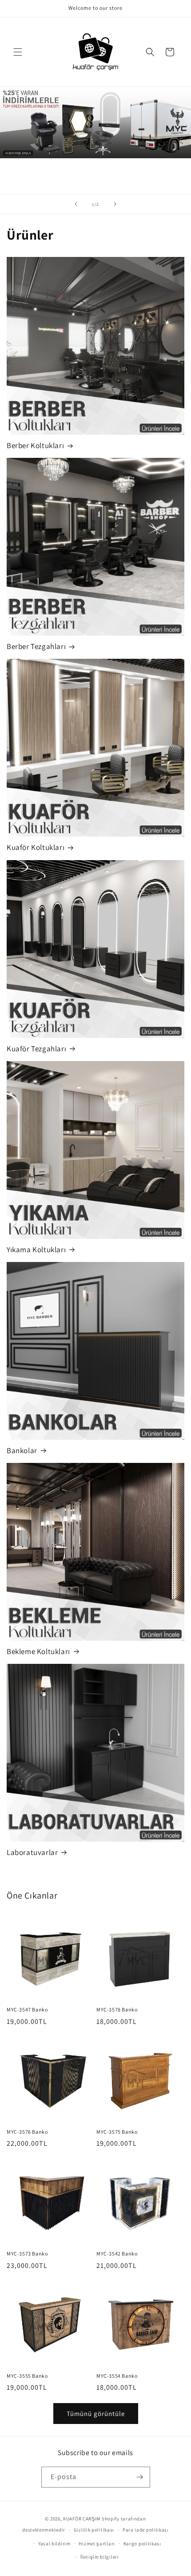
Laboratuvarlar (32, 1852)
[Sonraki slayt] (115, 204)
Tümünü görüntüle (96, 2414)
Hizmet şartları (97, 2544)
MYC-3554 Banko (117, 2376)
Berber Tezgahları (36, 646)
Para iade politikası (146, 2530)
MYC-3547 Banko (27, 2009)
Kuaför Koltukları (36, 847)
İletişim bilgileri (100, 2557)
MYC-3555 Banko (27, 2376)
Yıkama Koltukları (36, 1250)
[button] (18, 52)
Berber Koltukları (35, 445)
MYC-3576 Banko (27, 2132)
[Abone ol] (140, 2477)
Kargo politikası (142, 2544)
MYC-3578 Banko (117, 2009)
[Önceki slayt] (76, 204)
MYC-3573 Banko (27, 2253)
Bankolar (22, 1450)
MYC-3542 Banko (117, 2253)
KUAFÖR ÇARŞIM (82, 2519)
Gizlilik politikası (94, 2530)
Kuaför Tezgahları (36, 1049)
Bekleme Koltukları (38, 1651)
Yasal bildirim (54, 2544)
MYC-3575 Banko (117, 2132)
